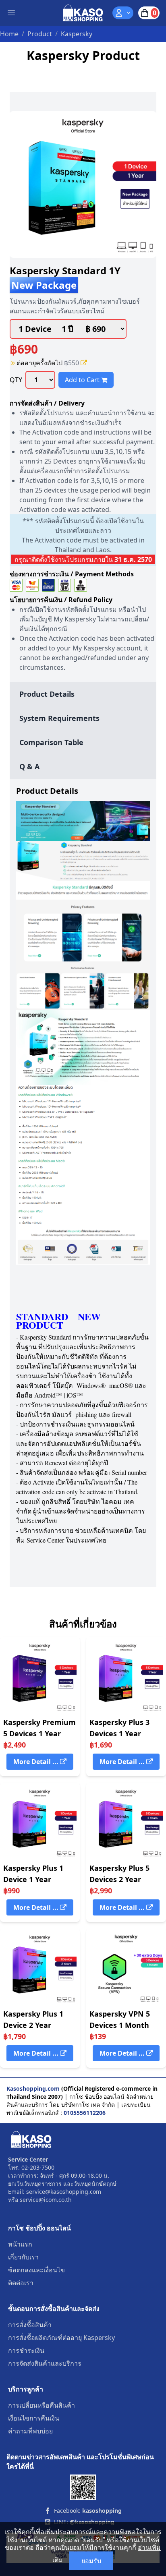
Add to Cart (83, 380)
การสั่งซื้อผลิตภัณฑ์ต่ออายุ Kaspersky (61, 2338)
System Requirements (59, 718)
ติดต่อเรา (21, 2283)
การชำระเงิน (26, 2350)
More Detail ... (37, 1762)
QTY (16, 380)
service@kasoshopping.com (64, 2192)
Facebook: (88, 2511)
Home (9, 34)
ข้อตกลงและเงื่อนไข (36, 2270)
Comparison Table (51, 742)
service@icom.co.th (46, 2200)
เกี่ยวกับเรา (23, 2257)
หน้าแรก (20, 2244)
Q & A (29, 766)
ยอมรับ (91, 2561)
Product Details (47, 694)
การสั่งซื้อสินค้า (30, 2325)
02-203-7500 (38, 2167)
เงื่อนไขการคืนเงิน (34, 2418)
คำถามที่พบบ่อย (30, 2431)
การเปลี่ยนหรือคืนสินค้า (41, 2405)
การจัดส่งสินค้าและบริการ (45, 2363)
